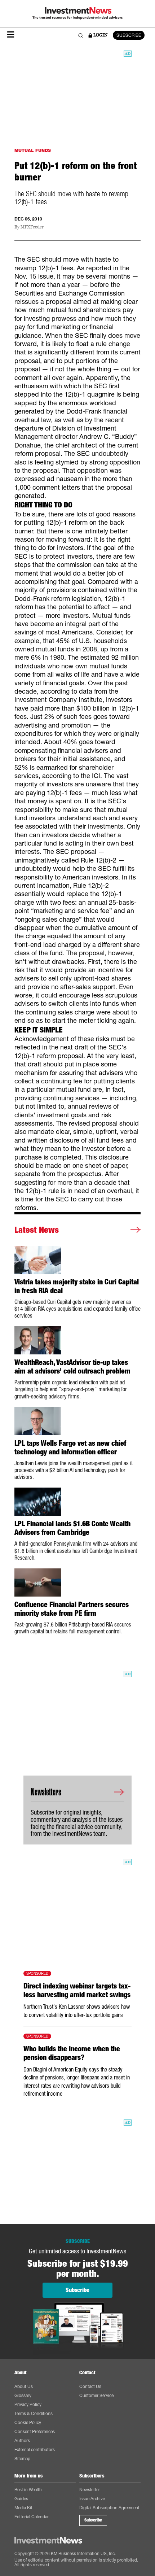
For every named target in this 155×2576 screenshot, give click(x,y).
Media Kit (23, 2508)
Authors (22, 2440)
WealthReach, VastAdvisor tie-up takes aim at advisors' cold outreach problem (72, 1367)
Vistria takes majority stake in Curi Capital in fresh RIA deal (77, 1286)
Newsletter (90, 2490)
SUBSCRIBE (129, 35)
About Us (24, 2386)
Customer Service (96, 2395)
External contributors (35, 2450)
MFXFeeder (32, 227)
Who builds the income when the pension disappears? (72, 2053)
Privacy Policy (28, 2404)
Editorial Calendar (32, 2517)
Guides (21, 2499)
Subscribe (93, 2520)
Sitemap (22, 2459)
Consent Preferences (35, 2431)
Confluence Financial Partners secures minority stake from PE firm (72, 1609)
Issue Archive (92, 2499)
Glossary (23, 2395)
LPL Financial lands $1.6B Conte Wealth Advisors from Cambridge (72, 1528)
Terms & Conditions (34, 2413)
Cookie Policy (28, 2422)
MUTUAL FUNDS (33, 150)
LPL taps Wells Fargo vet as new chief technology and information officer (70, 1448)
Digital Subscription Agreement (109, 2508)
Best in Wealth (28, 2490)
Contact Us (90, 2386)
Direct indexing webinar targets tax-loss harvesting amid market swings (77, 1990)
